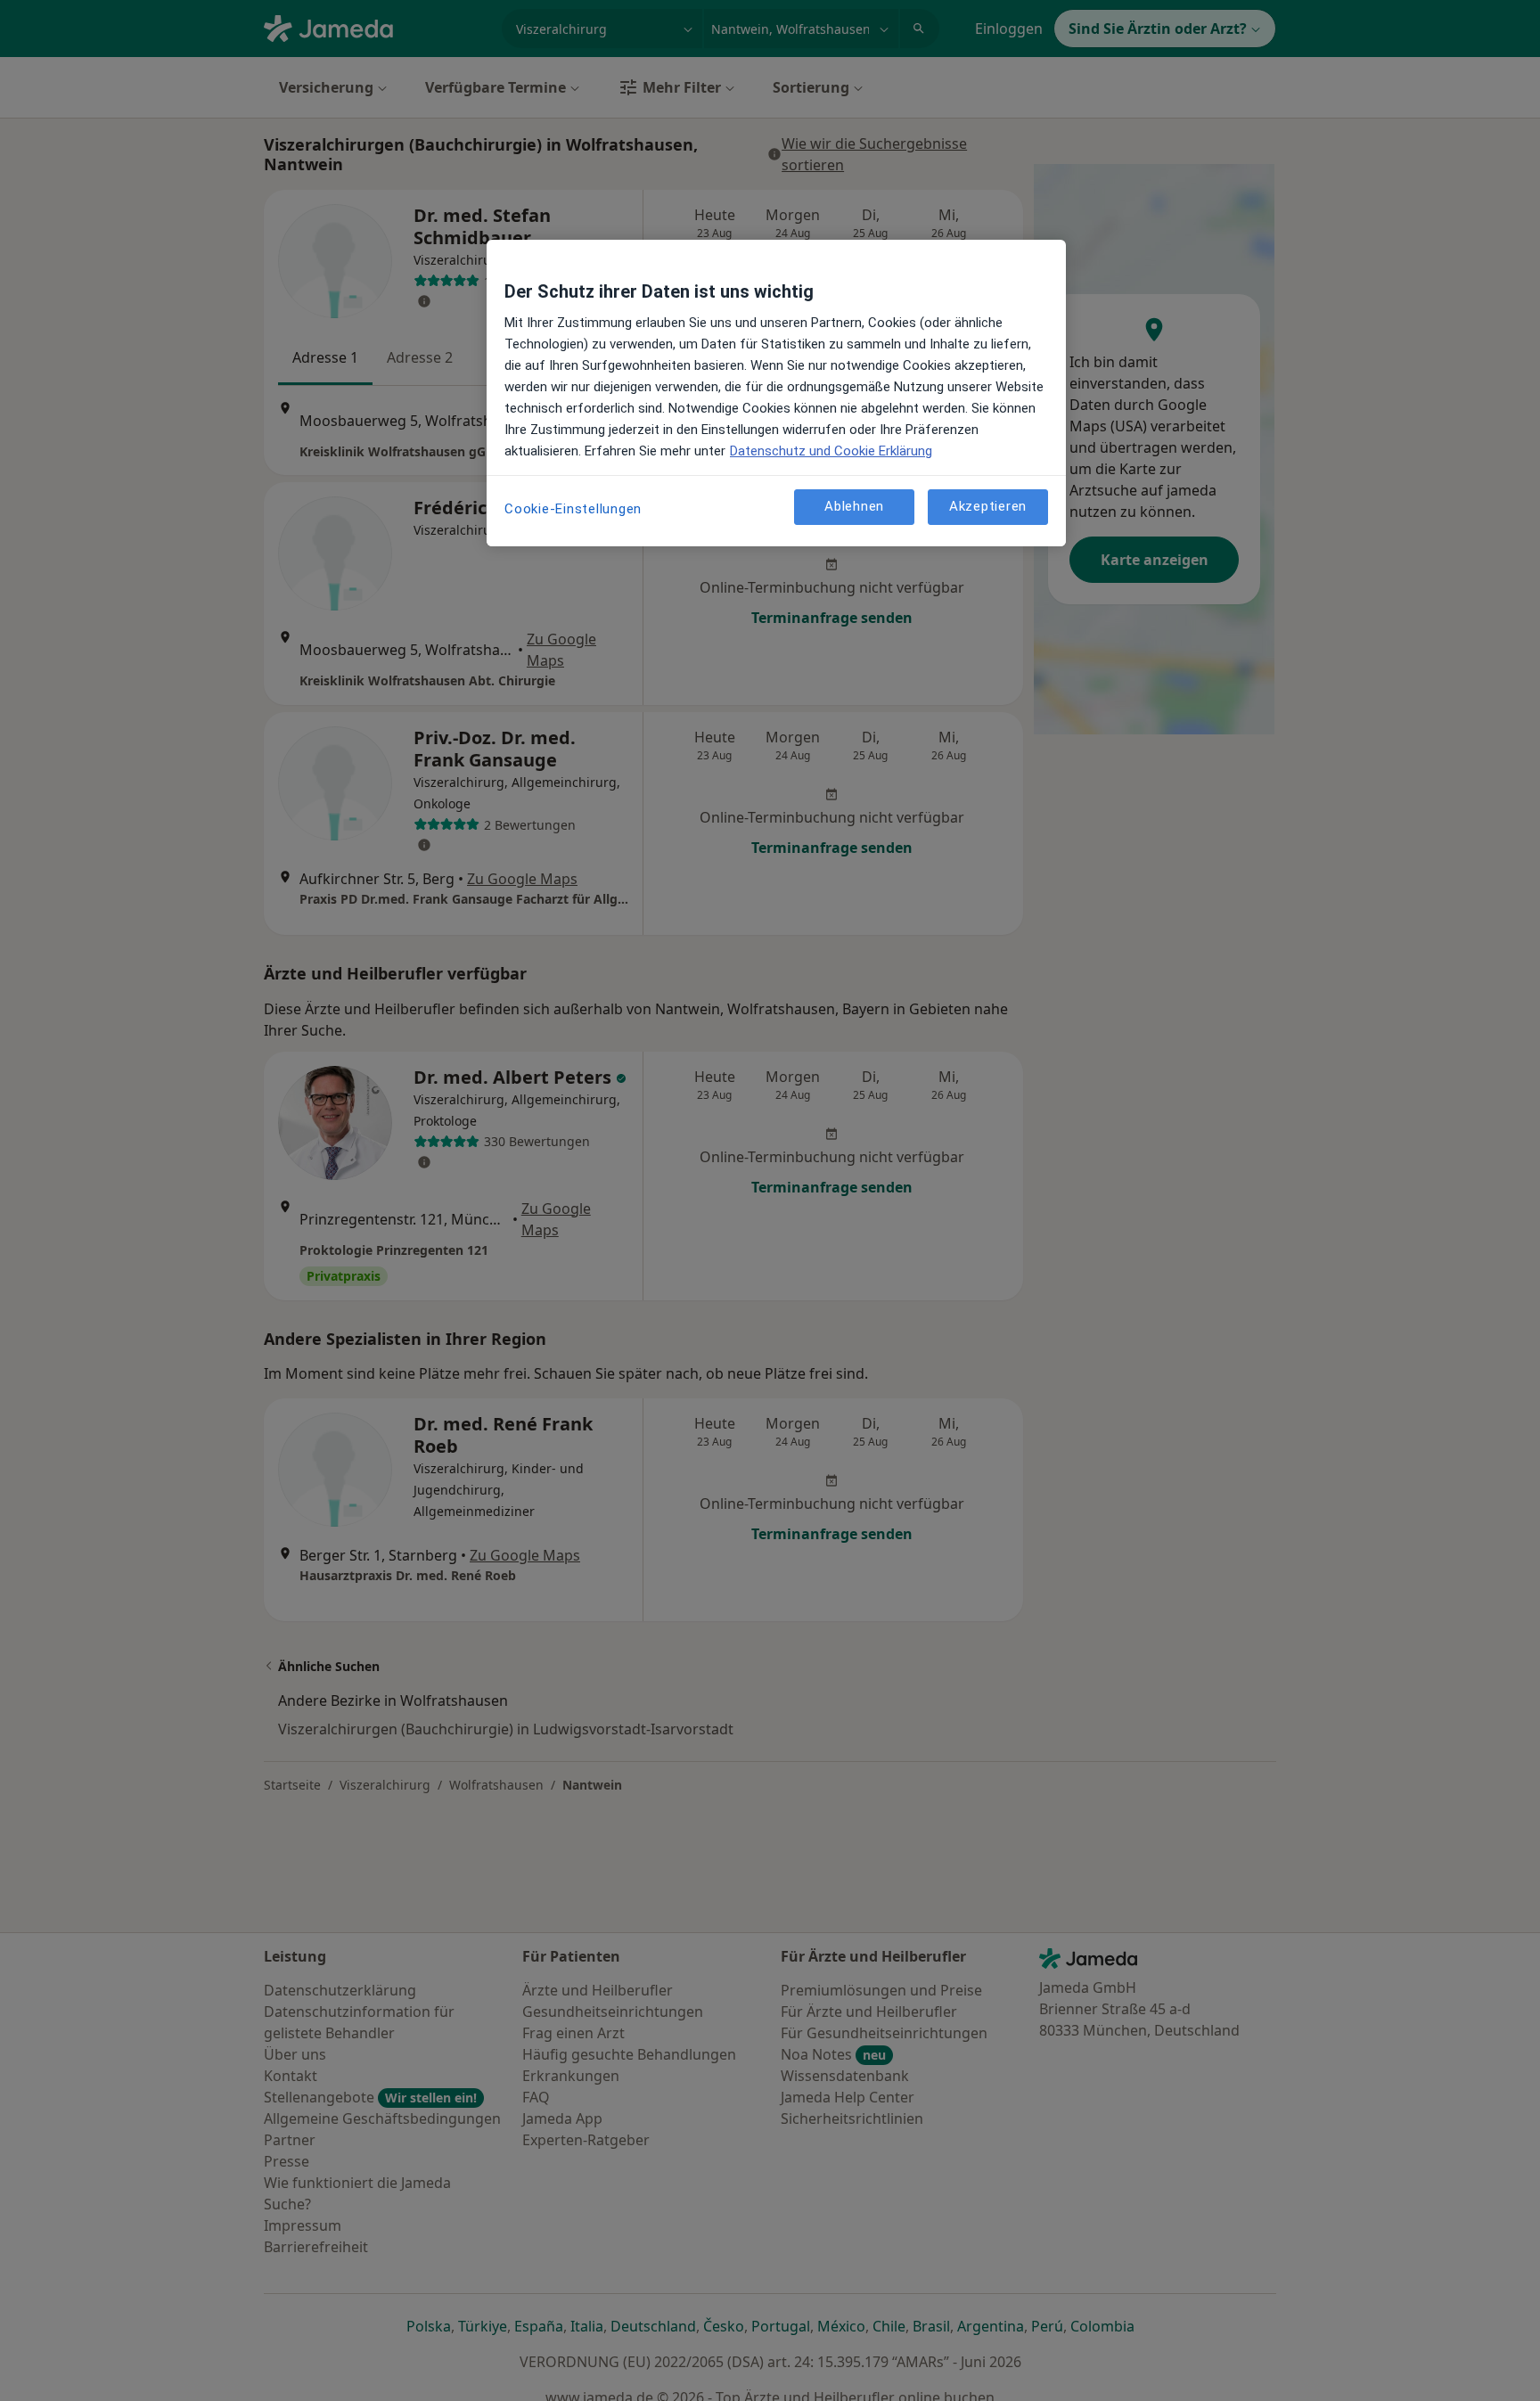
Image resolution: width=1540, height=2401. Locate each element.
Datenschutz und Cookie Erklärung (831, 451)
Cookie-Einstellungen (573, 509)
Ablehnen (854, 507)
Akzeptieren (988, 507)
